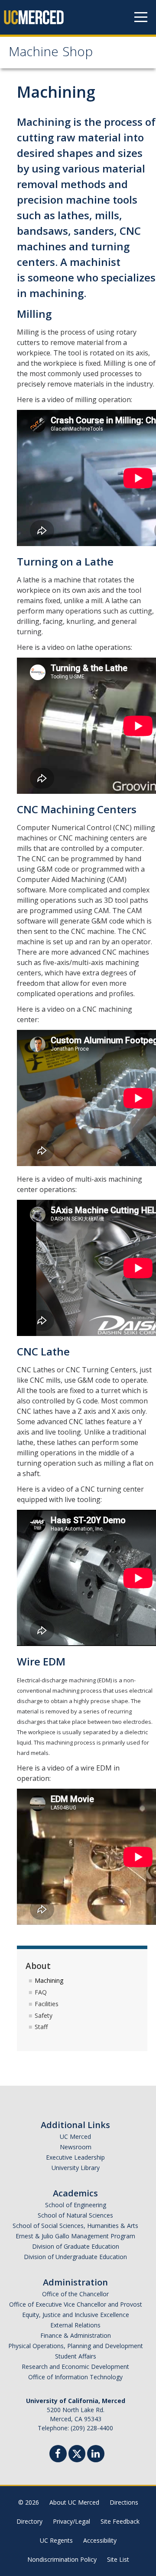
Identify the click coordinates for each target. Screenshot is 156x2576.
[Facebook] (58, 2455)
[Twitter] (77, 2453)
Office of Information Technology (75, 2377)
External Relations (75, 2325)
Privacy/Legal (71, 2521)
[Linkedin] (96, 2455)
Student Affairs (76, 2356)
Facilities (47, 2004)
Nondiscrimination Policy (62, 2559)
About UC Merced (74, 2502)
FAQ (41, 1992)
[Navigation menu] (141, 17)
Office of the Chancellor (75, 2294)
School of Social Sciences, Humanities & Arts (75, 2226)
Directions (124, 2502)
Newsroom (76, 2147)
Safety (44, 2015)
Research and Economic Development (75, 2367)
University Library (76, 2168)
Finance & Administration (76, 2335)
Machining (49, 1980)
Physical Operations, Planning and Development (76, 2346)
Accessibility (100, 2540)
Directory (29, 2521)
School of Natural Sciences (75, 2215)
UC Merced (75, 2137)
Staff (41, 2027)
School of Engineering (76, 2205)
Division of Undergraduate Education (75, 2257)
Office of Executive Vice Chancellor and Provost (76, 2304)
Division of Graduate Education (76, 2246)
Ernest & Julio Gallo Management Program (75, 2236)
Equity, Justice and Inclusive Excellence (76, 2315)
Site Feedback (120, 2521)
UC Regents (56, 2540)
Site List (118, 2559)
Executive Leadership (75, 2157)
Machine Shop (51, 53)
